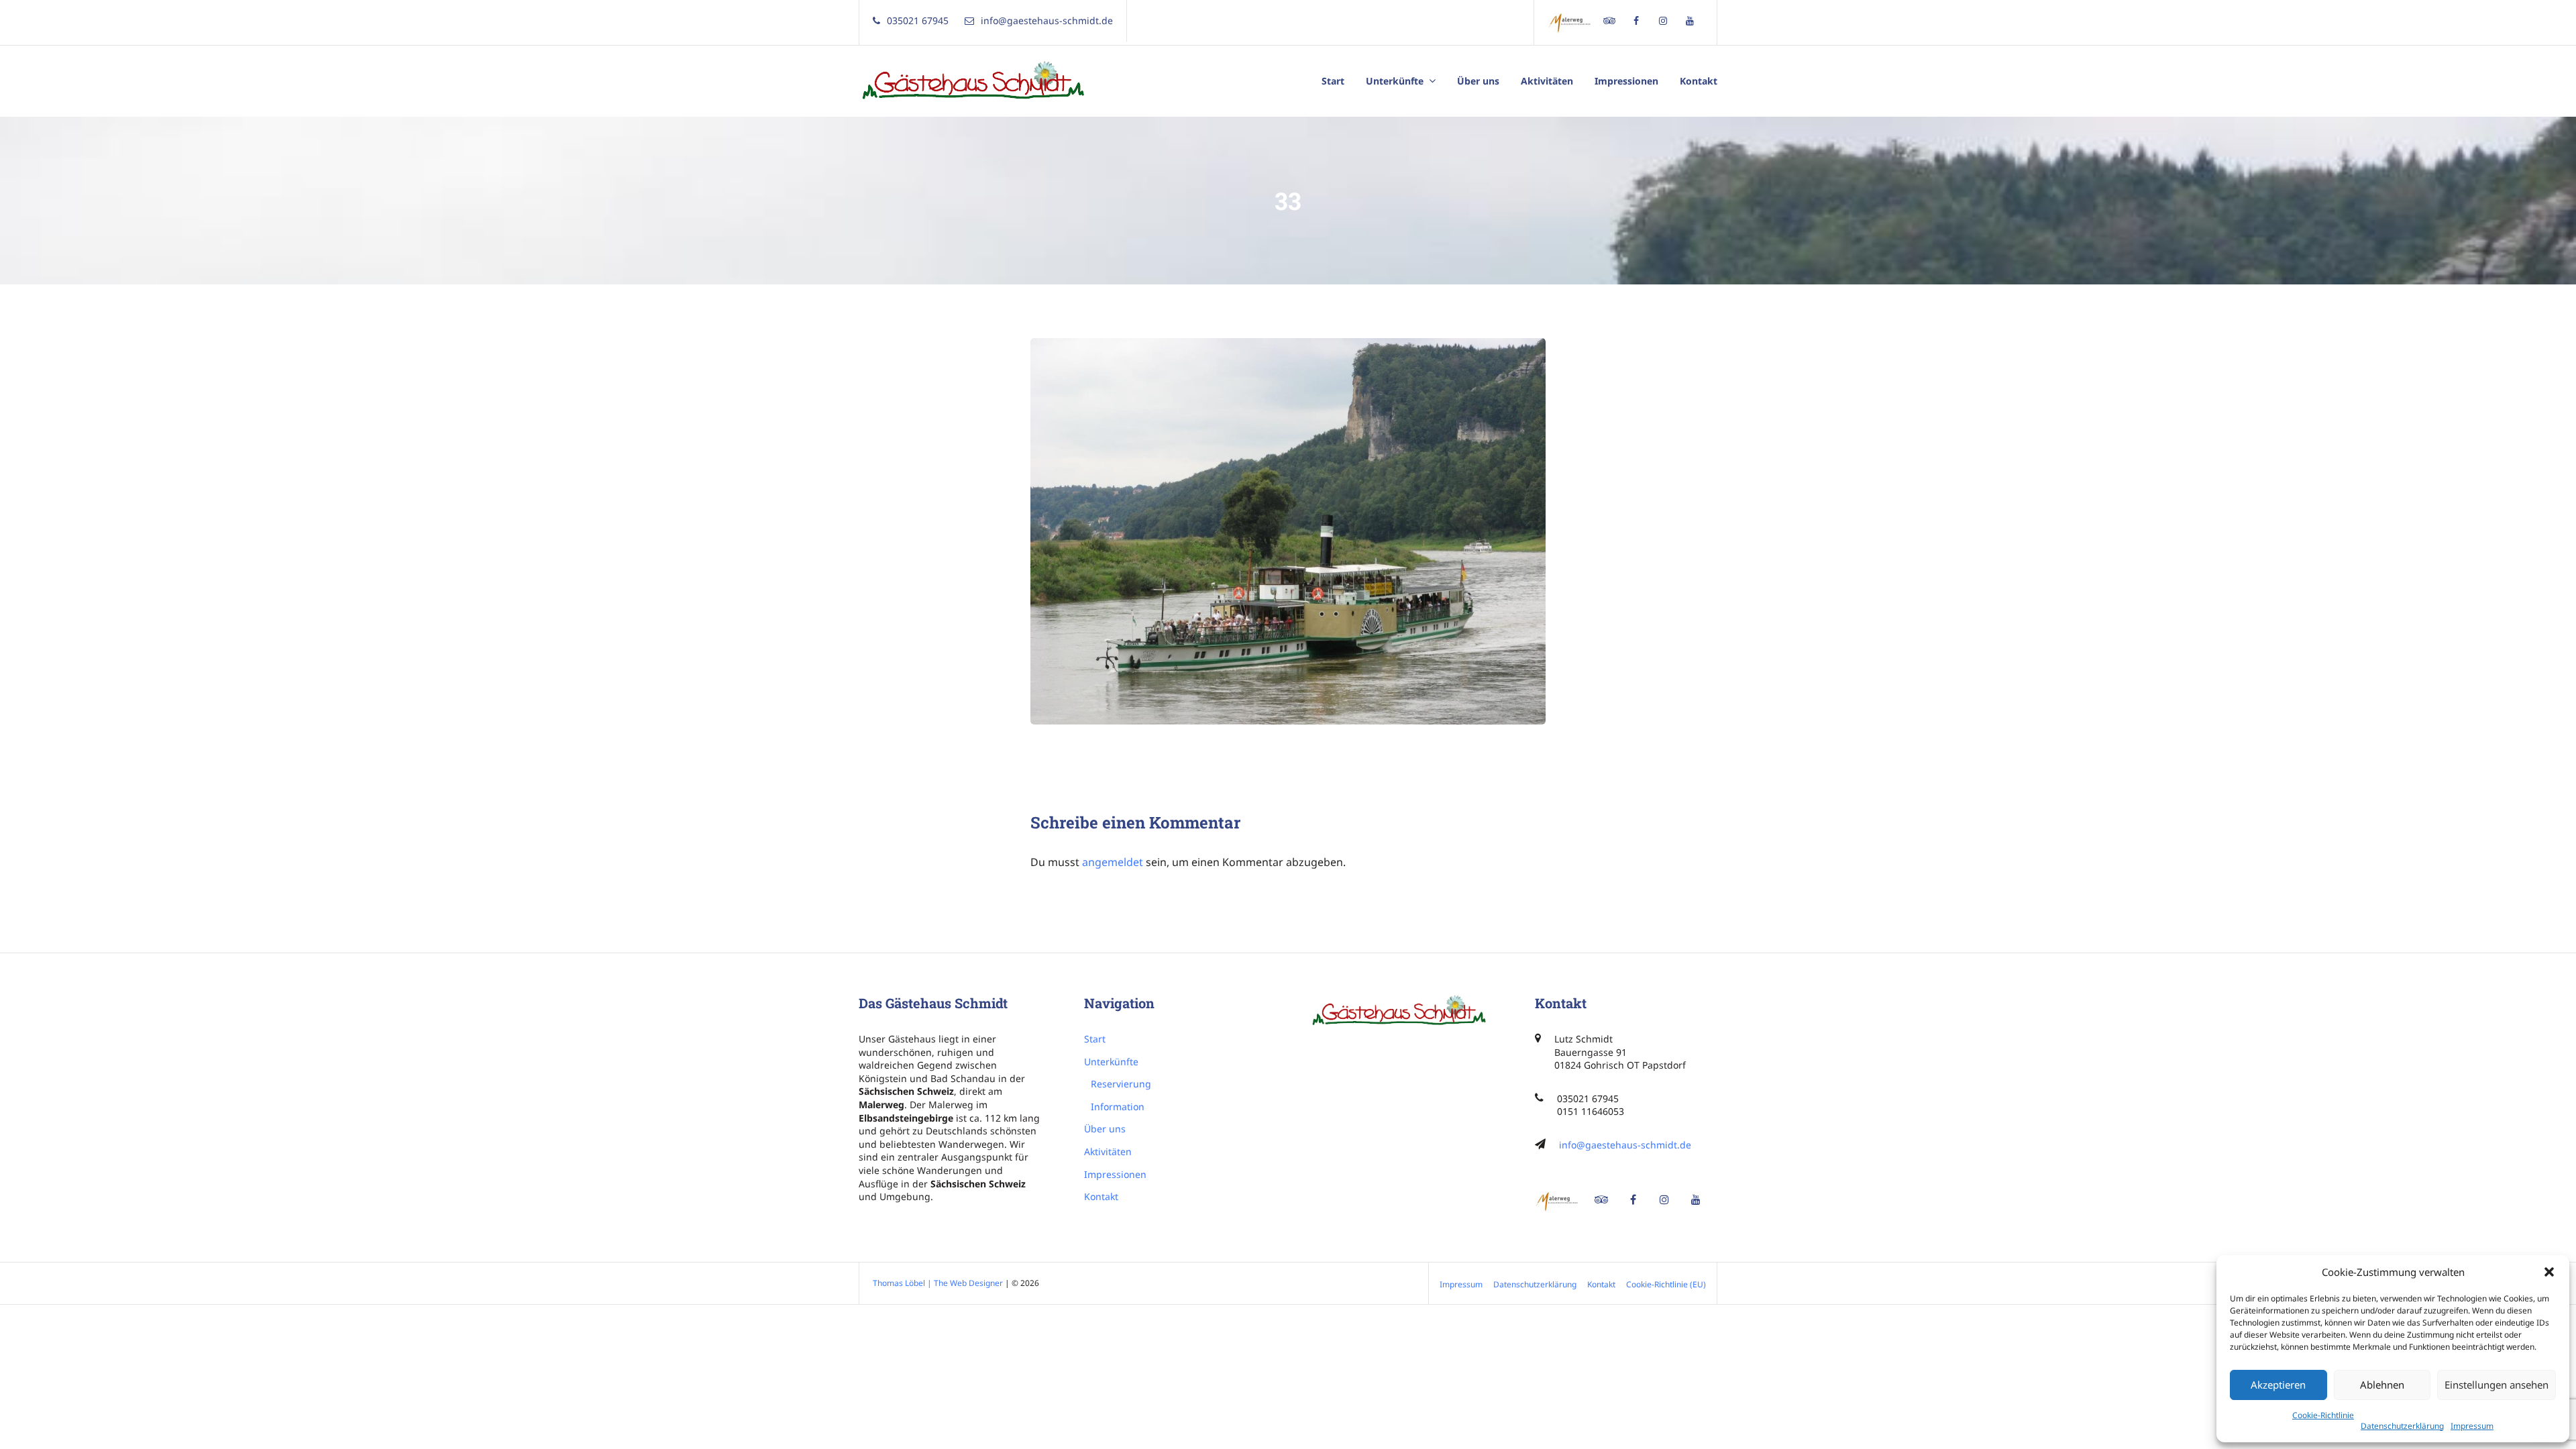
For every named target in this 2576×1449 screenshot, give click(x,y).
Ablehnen (2382, 1385)
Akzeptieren (2278, 1385)
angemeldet (1113, 862)
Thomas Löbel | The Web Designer (938, 1283)
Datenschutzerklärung (2402, 1426)
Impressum (2472, 1426)
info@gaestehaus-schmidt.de (1625, 1145)
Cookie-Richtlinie (2323, 1415)
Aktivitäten (1547, 81)
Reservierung (1121, 1084)
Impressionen (1626, 81)
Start (1333, 81)
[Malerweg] (1572, 22)
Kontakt (1699, 81)
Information (1118, 1107)
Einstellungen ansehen (2497, 1385)
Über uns (1478, 81)
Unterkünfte (1395, 81)
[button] (2549, 1272)
